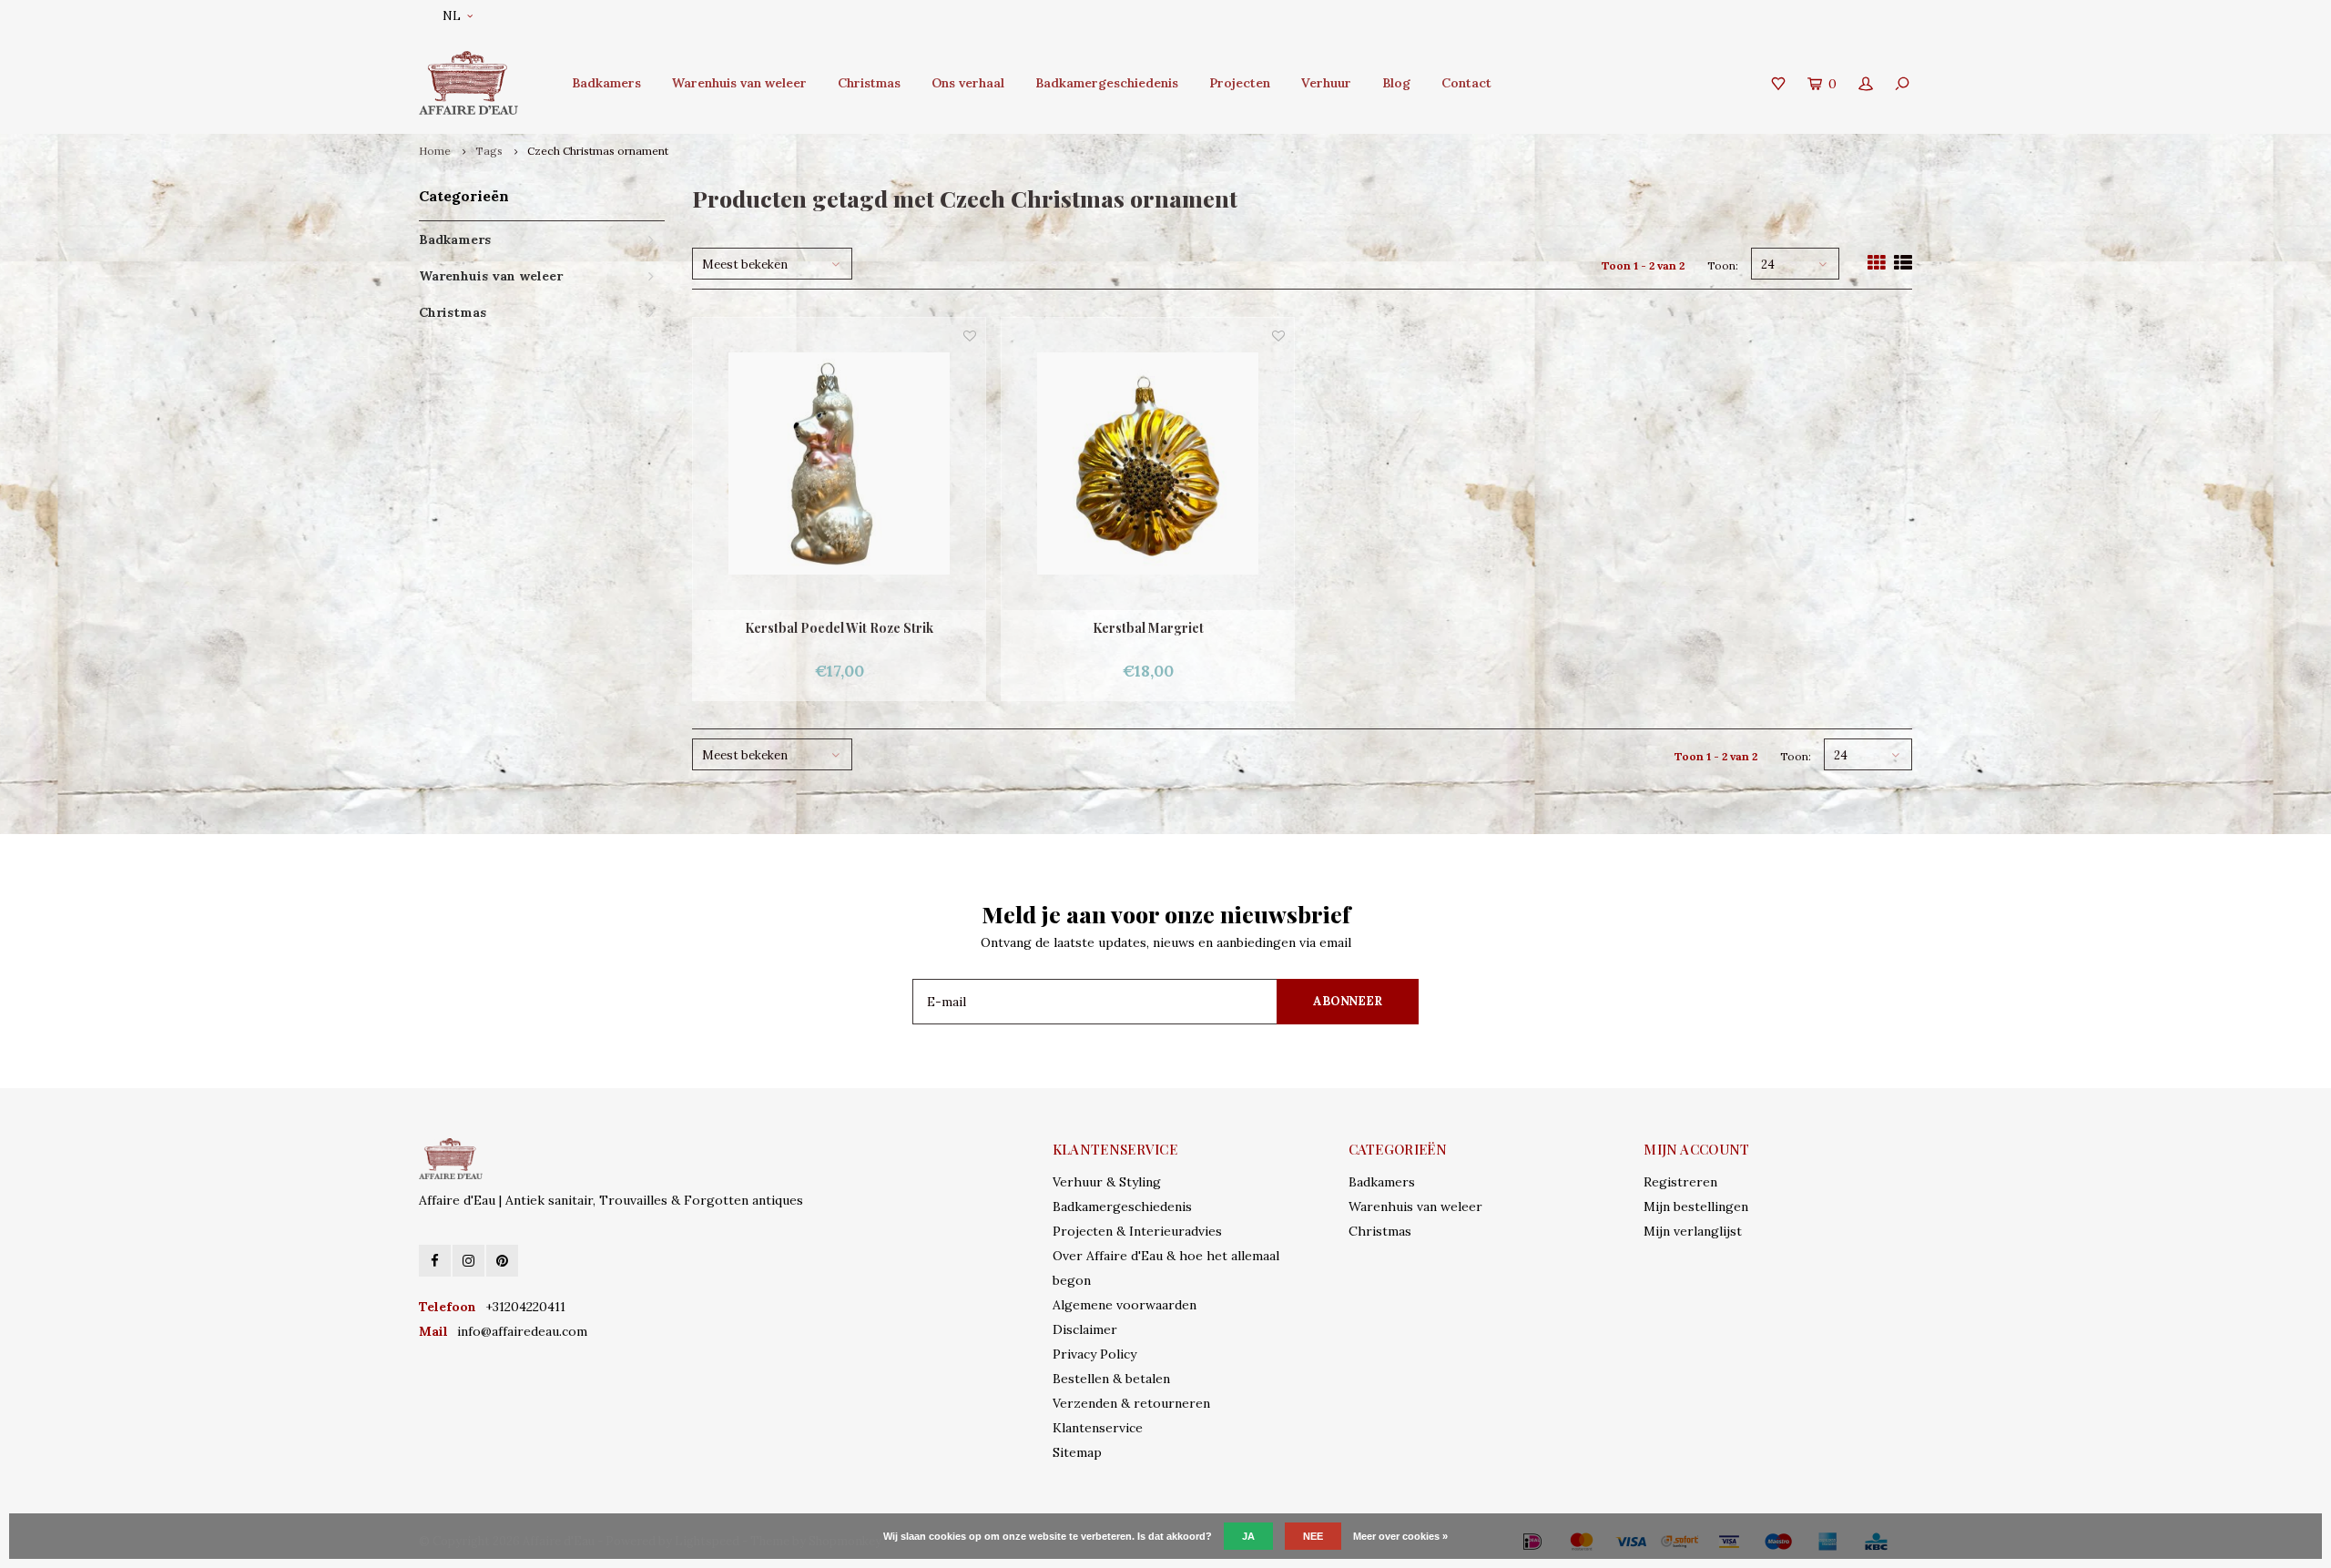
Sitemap (1077, 1452)
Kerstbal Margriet (1148, 628)
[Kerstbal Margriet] (1148, 464)
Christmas (869, 83)
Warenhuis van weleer (739, 83)
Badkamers (606, 83)
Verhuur (1326, 83)
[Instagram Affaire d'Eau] (468, 1261)
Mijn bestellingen (1696, 1207)
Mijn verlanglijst (1693, 1231)
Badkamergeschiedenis (1107, 83)
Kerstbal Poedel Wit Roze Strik (839, 628)
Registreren (1680, 1182)
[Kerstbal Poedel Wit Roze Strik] (839, 464)
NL (452, 16)
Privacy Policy (1094, 1354)
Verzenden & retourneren (1131, 1403)
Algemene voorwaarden (1125, 1305)
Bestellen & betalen (1111, 1379)
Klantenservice (1098, 1428)
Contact (1466, 83)
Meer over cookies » (1400, 1536)
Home (435, 151)
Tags (489, 151)
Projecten (1240, 83)
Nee (1313, 1536)
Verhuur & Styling (1107, 1182)
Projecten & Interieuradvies (1137, 1231)
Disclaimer (1085, 1329)
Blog (1396, 83)
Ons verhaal (968, 83)
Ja (1248, 1536)
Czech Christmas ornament (598, 151)
